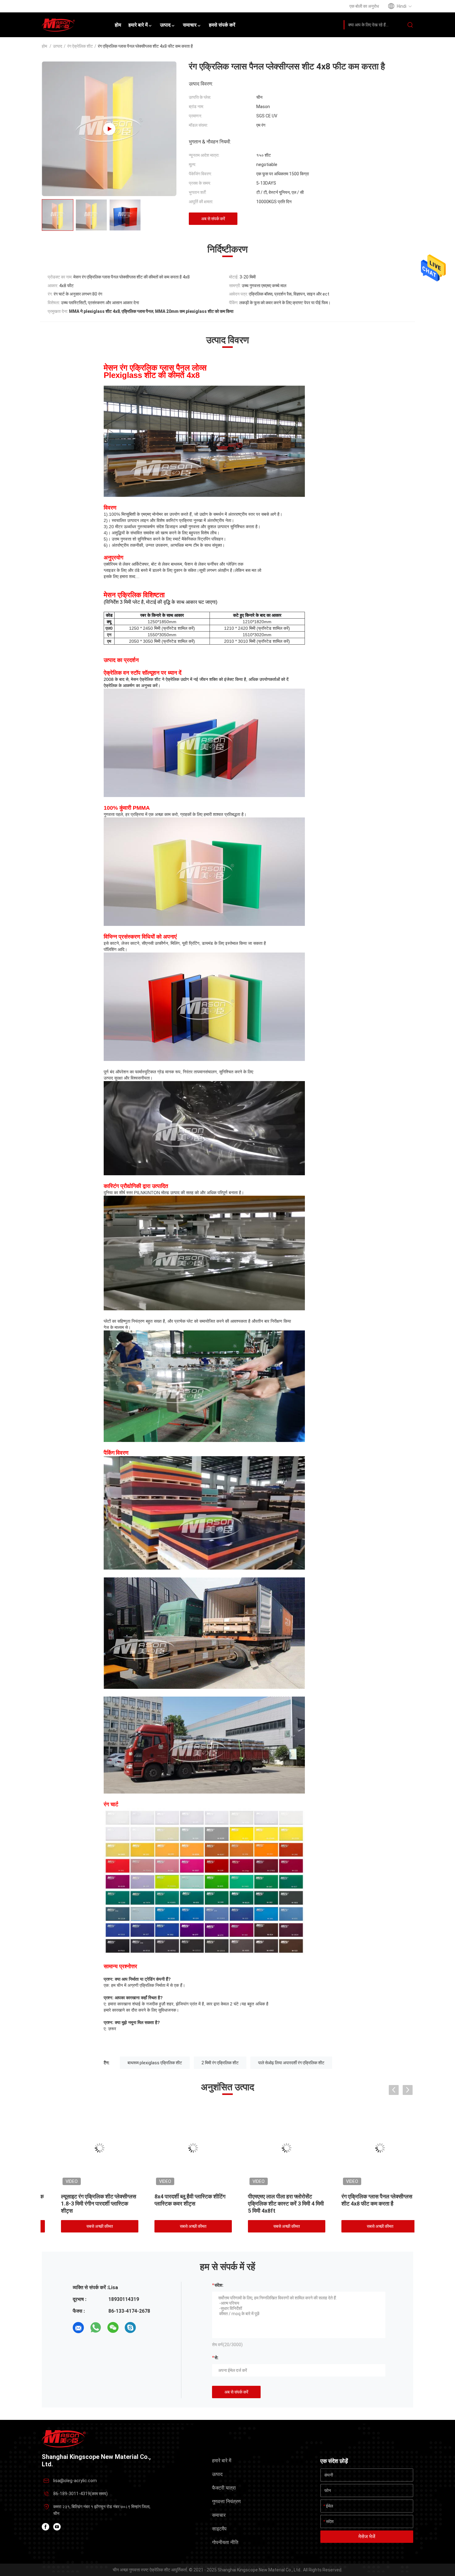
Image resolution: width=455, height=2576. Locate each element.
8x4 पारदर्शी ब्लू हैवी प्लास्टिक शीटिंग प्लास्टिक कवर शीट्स (84, 2200)
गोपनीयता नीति (225, 2542)
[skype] (130, 2328)
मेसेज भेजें (367, 2537)
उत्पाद (58, 46)
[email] (78, 2328)
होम (44, 46)
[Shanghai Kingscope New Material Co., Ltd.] (64, 2438)
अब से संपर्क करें (213, 219)
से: (217, 2358)
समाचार (219, 2515)
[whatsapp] (96, 2328)
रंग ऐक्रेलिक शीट (80, 46)
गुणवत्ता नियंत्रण (226, 2502)
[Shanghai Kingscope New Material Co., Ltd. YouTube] (57, 2527)
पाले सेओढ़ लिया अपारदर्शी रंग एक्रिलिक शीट (291, 2063)
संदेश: (219, 2285)
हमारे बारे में (222, 2461)
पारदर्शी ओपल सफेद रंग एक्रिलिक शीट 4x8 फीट (366, 2200)
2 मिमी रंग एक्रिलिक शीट (220, 2063)
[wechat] (113, 2328)
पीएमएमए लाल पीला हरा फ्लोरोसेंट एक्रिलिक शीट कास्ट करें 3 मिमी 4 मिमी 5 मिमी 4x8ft (180, 2204)
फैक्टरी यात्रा (224, 2488)
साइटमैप (219, 2529)
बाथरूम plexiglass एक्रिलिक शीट (155, 2063)
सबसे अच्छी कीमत (87, 2226)
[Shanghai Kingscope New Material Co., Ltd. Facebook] (45, 2527)
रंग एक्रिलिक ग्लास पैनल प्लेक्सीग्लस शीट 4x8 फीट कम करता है (271, 2200)
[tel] (148, 2328)
